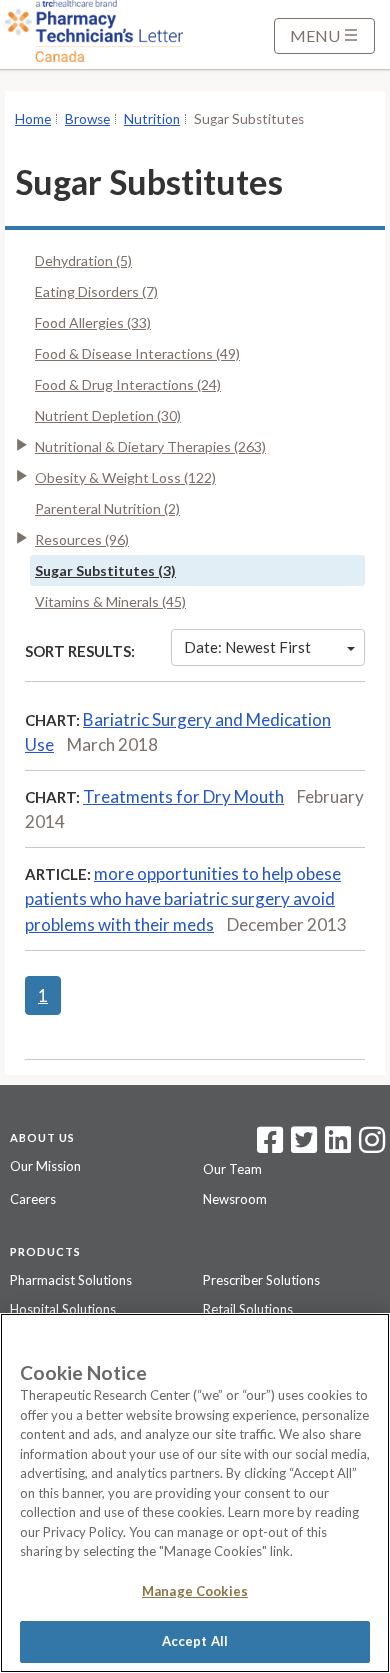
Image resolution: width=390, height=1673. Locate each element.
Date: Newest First (247, 647)
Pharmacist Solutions (71, 1280)
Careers (33, 1199)
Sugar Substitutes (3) (105, 570)
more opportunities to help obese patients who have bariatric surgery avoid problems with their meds (183, 899)
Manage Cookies (195, 1591)
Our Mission (45, 1166)
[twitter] (301, 1146)
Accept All (195, 1641)
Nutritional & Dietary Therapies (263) (150, 446)
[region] (195, 1493)
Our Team (232, 1169)
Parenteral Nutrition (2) (107, 508)
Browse (87, 119)
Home (33, 119)
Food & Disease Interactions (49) (137, 353)
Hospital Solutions (63, 1309)
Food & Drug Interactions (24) (128, 384)
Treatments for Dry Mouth (183, 796)
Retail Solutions (248, 1309)
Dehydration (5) (83, 260)
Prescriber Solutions (261, 1280)
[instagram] (372, 1146)
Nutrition (152, 119)
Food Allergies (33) (93, 322)
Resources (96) (82, 539)
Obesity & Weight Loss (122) (125, 477)
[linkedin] (338, 1146)
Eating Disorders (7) (96, 291)
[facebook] (270, 1146)
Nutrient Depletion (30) (108, 415)
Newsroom (235, 1199)
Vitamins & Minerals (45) (110, 601)
